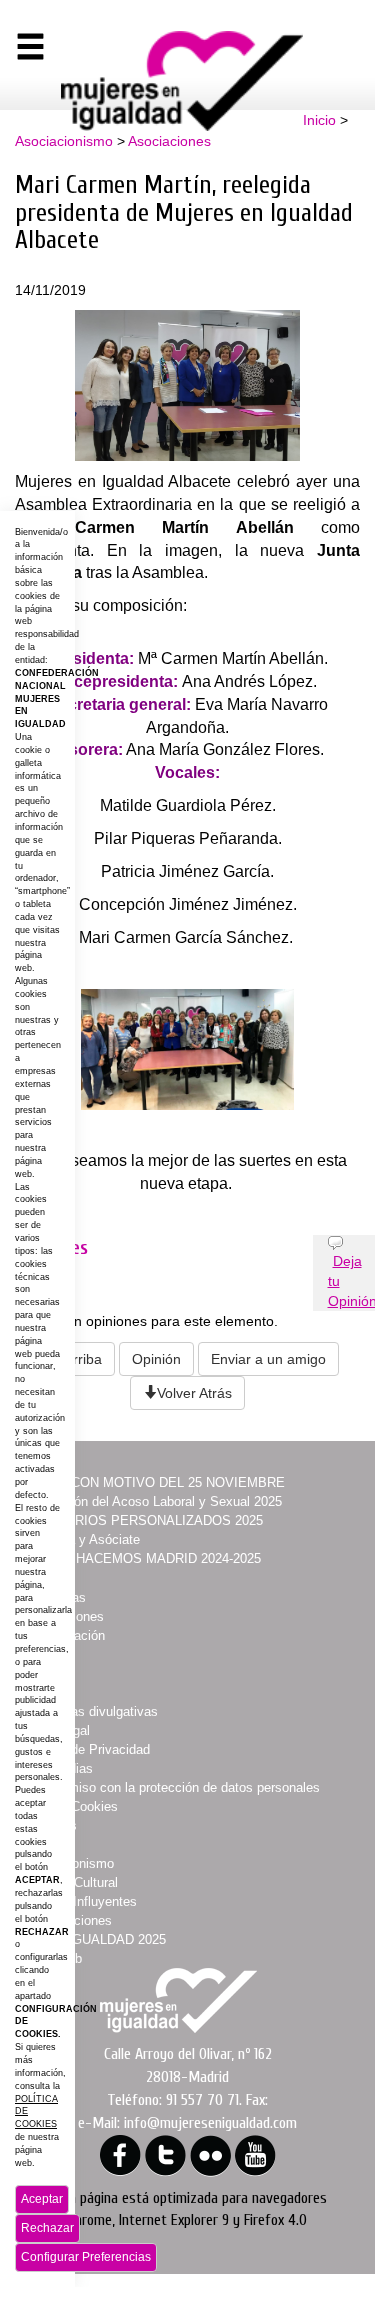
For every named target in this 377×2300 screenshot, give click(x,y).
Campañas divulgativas (90, 1711)
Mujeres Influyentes (80, 1901)
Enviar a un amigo (268, 1359)
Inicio (319, 120)
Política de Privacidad (86, 1749)
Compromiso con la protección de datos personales (171, 1787)
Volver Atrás (194, 1393)
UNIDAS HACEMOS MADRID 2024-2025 (142, 1558)
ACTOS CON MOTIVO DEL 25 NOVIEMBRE (153, 1482)
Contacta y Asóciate (81, 1539)
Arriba (83, 1359)
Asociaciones (169, 141)
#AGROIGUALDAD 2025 (94, 1939)
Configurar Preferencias (86, 2257)
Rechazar (47, 2228)
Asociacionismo (64, 141)
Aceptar (42, 2199)
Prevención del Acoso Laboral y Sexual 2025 (152, 1501)
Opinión (156, 1359)
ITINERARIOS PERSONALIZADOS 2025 (143, 1520)
